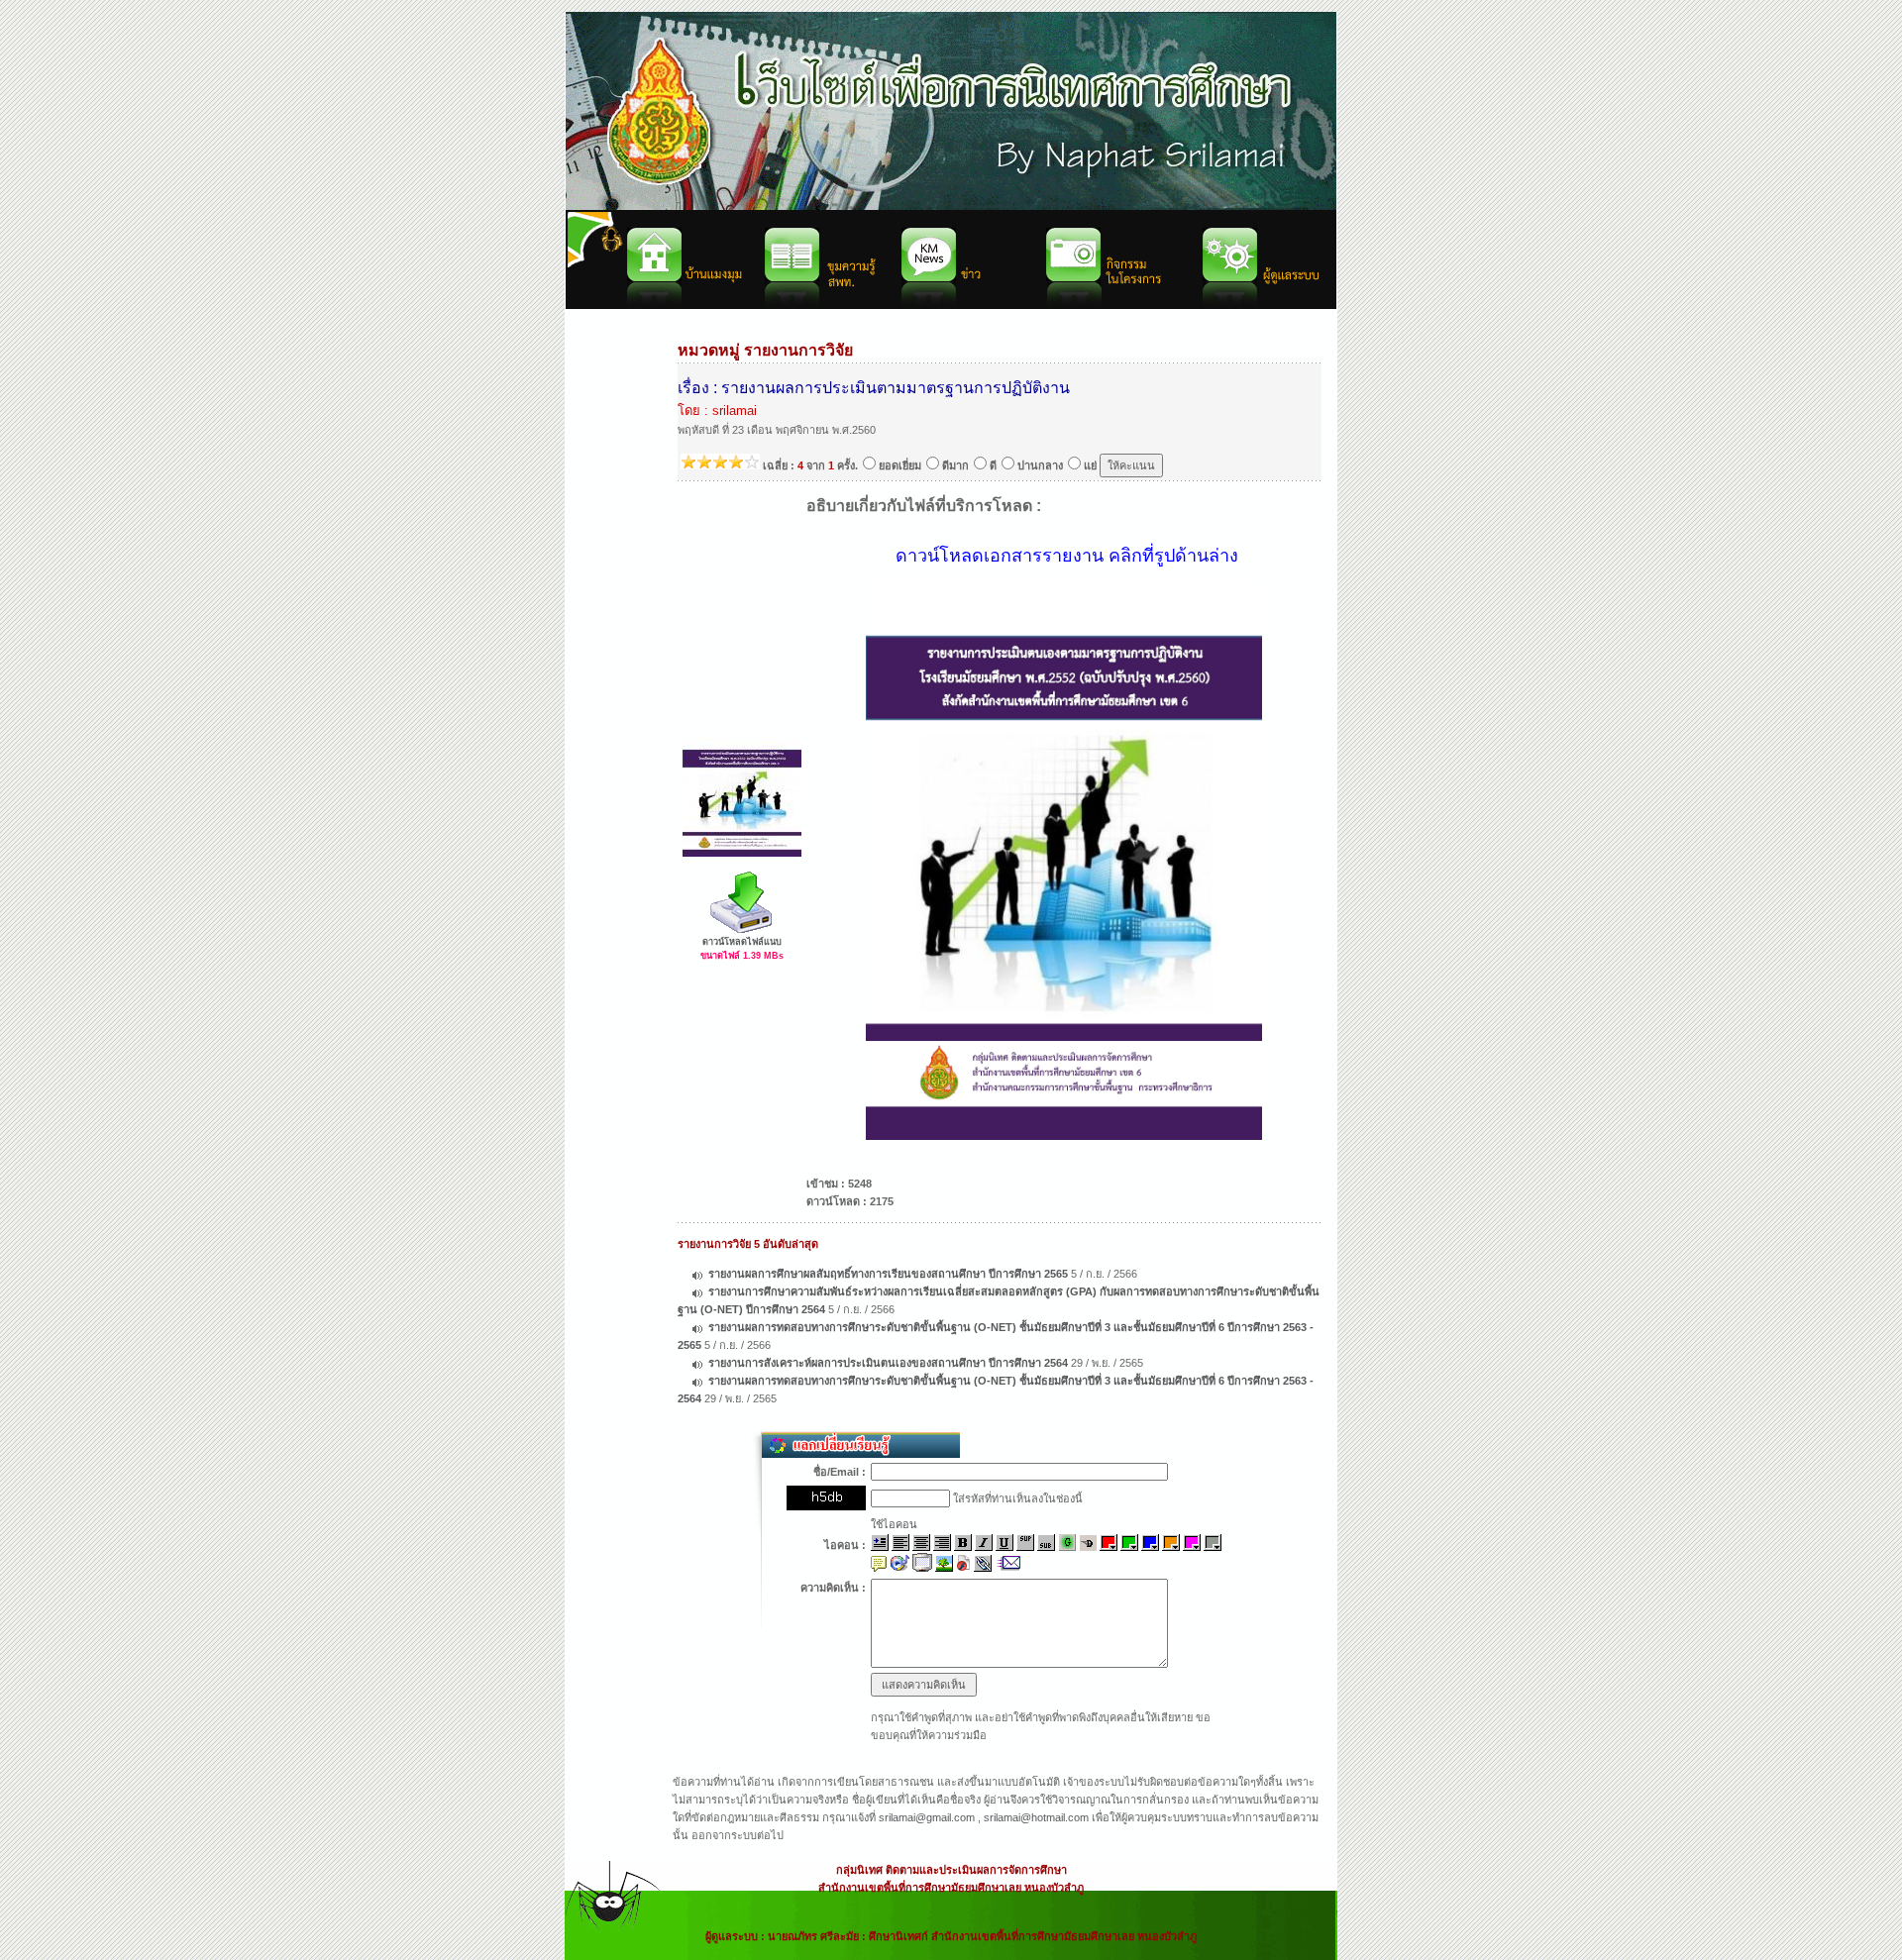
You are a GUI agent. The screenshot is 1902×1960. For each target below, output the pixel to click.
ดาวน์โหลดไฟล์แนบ (742, 942)
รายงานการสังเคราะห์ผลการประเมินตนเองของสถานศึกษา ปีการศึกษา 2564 (888, 1363)
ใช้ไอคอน (894, 1524)
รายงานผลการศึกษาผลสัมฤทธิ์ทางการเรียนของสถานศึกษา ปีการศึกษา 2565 (888, 1274)
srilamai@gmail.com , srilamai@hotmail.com (984, 1817)
